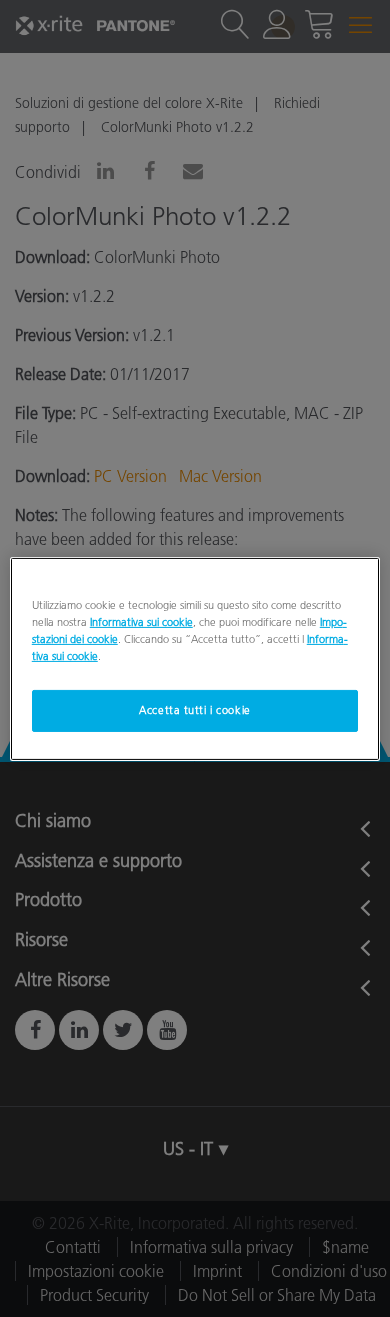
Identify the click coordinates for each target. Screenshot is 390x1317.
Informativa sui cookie (141, 621)
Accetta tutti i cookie (195, 710)
